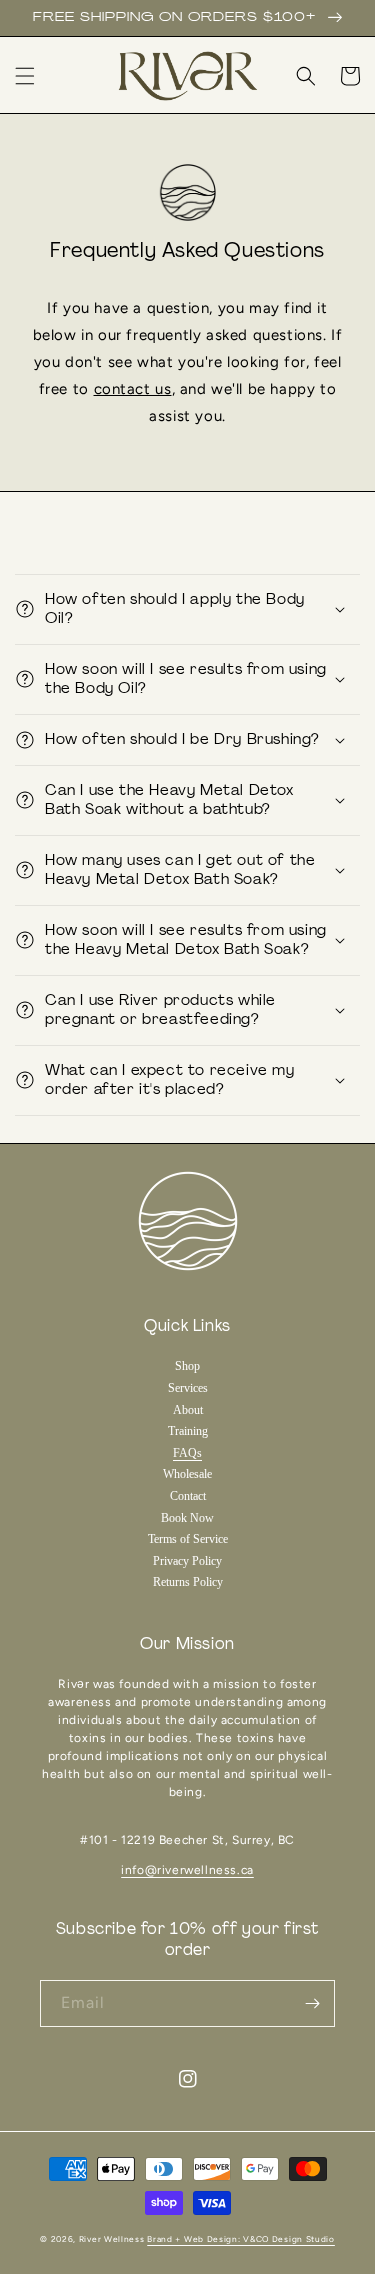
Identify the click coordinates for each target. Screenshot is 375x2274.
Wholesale (187, 1474)
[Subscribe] (312, 2003)
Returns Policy (188, 1582)
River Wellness (112, 2239)
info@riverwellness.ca (187, 1870)
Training (188, 1431)
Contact (188, 1496)
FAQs (187, 1453)
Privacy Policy (187, 1561)
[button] (25, 76)
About (188, 1410)
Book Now (187, 1518)
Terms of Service (188, 1539)
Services (188, 1388)
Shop (187, 1366)
